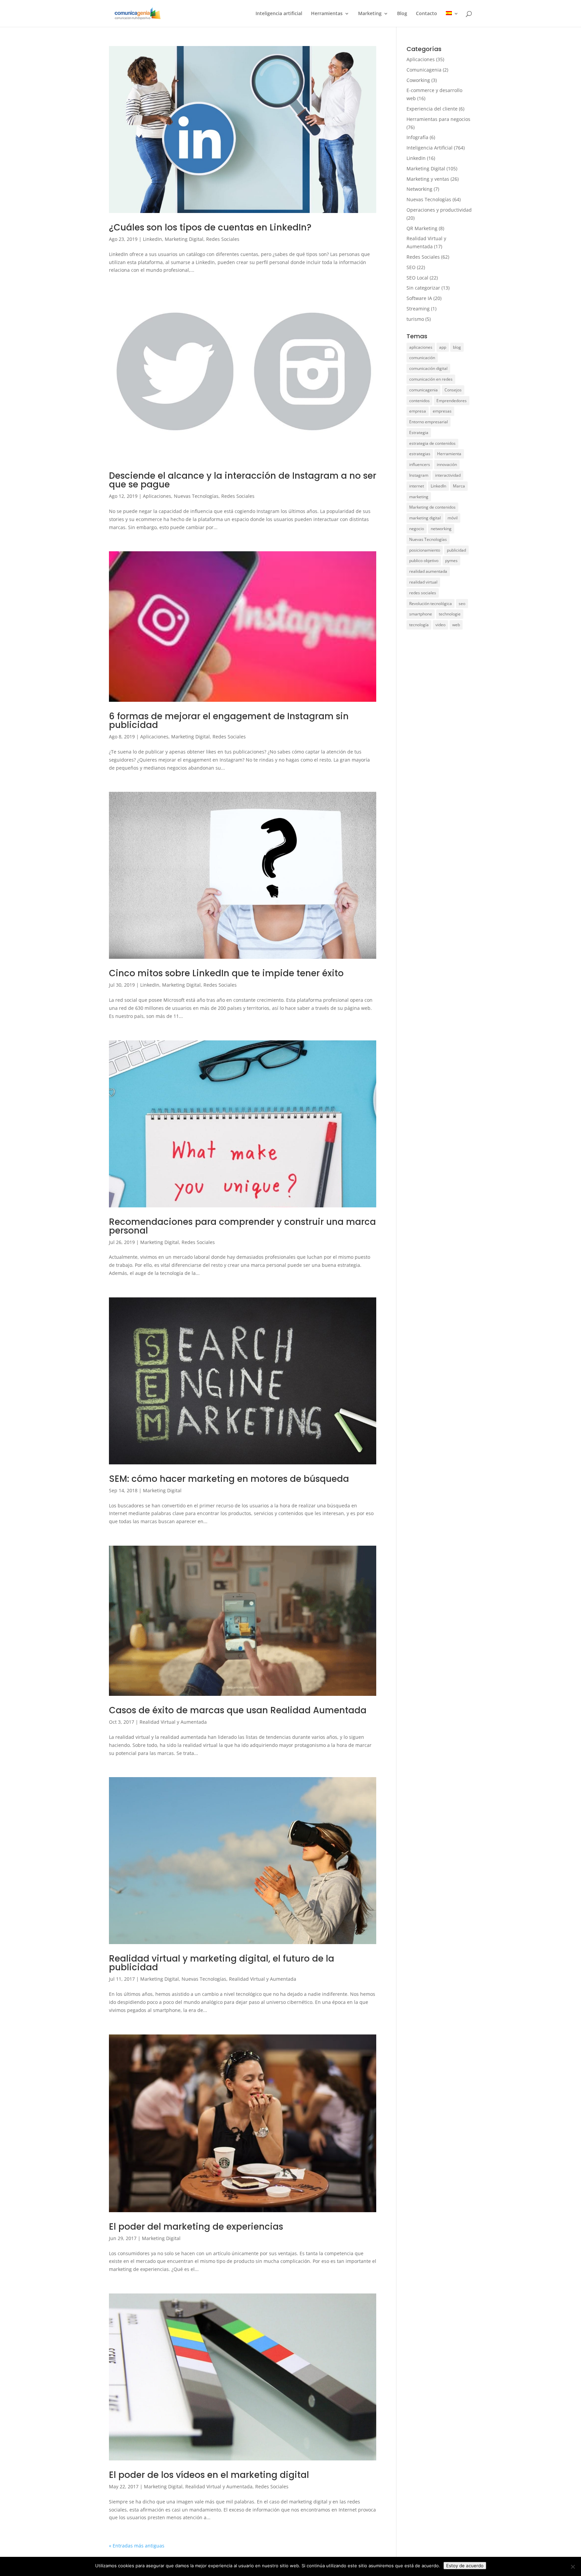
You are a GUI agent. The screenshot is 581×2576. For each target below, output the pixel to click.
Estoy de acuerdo (465, 2566)
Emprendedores (452, 401)
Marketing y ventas (428, 179)
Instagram (419, 475)
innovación (447, 464)
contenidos (419, 401)
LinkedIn (152, 239)
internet (417, 486)
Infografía (417, 137)
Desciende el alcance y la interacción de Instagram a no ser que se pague (243, 480)
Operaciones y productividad (439, 210)
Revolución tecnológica (431, 604)
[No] (573, 2567)
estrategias (420, 454)
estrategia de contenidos (432, 443)
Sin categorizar (423, 288)
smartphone (421, 614)
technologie (450, 614)
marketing (419, 497)
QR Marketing (422, 228)
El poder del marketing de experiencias (196, 2227)
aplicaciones (421, 347)
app (443, 347)
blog (457, 347)
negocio (417, 529)
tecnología (419, 625)
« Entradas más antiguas (137, 2546)
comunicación (422, 358)
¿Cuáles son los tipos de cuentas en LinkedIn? (210, 227)
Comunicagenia (424, 70)
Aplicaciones (157, 496)
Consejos (453, 390)
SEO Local (417, 278)
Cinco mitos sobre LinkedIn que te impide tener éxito (226, 973)
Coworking (418, 80)
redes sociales (423, 593)
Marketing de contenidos (432, 507)
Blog (402, 14)
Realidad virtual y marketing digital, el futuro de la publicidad (222, 1963)
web (456, 625)
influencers (420, 464)
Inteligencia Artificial (430, 148)
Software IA (419, 298)
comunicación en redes (431, 379)
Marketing (370, 14)
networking (441, 529)
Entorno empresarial (429, 422)
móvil (453, 518)
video (440, 625)
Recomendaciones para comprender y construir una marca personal (242, 1226)
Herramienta (449, 454)
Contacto (427, 14)
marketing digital (425, 518)
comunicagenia (423, 390)
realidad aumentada (428, 571)
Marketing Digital (184, 239)
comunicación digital (428, 368)
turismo (415, 319)
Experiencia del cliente (432, 109)
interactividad (448, 475)
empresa (418, 411)
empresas (442, 411)
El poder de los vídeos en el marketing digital (209, 2475)
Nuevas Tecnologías (196, 496)
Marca (459, 486)
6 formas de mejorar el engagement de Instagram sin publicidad (229, 721)
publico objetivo (424, 561)
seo (462, 604)
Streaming (418, 309)
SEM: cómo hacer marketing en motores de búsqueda (229, 1479)
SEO (411, 267)
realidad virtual (423, 582)
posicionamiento (425, 550)
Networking (419, 189)
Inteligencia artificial (279, 14)
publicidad (456, 550)
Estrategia (419, 433)
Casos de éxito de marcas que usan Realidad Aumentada (238, 1710)
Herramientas (327, 14)
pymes (451, 561)
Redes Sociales (223, 239)
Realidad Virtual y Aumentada (173, 1722)
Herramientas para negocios (438, 119)
